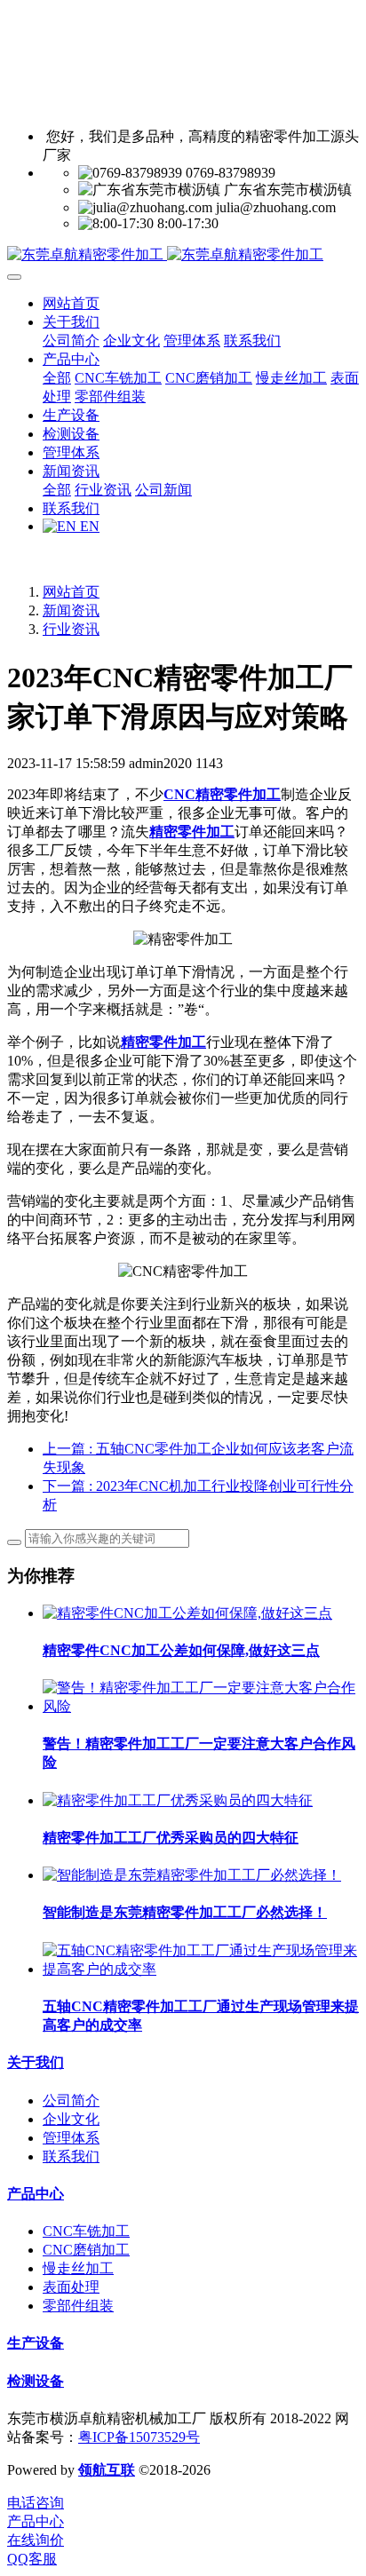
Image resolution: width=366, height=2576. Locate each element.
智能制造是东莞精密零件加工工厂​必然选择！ (185, 1912)
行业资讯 (71, 629)
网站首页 (71, 303)
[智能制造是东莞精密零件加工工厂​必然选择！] (192, 1875)
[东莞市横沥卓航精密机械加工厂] (183, 255)
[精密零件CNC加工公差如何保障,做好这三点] (187, 1613)
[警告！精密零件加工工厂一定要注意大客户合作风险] (201, 1706)
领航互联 (107, 2470)
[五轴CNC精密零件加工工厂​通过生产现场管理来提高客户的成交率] (201, 1969)
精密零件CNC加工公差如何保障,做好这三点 (181, 1650)
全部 (57, 378)
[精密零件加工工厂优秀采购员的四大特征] (178, 1800)
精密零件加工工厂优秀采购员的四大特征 (171, 1838)
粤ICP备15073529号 (139, 2437)
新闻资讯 (71, 610)
